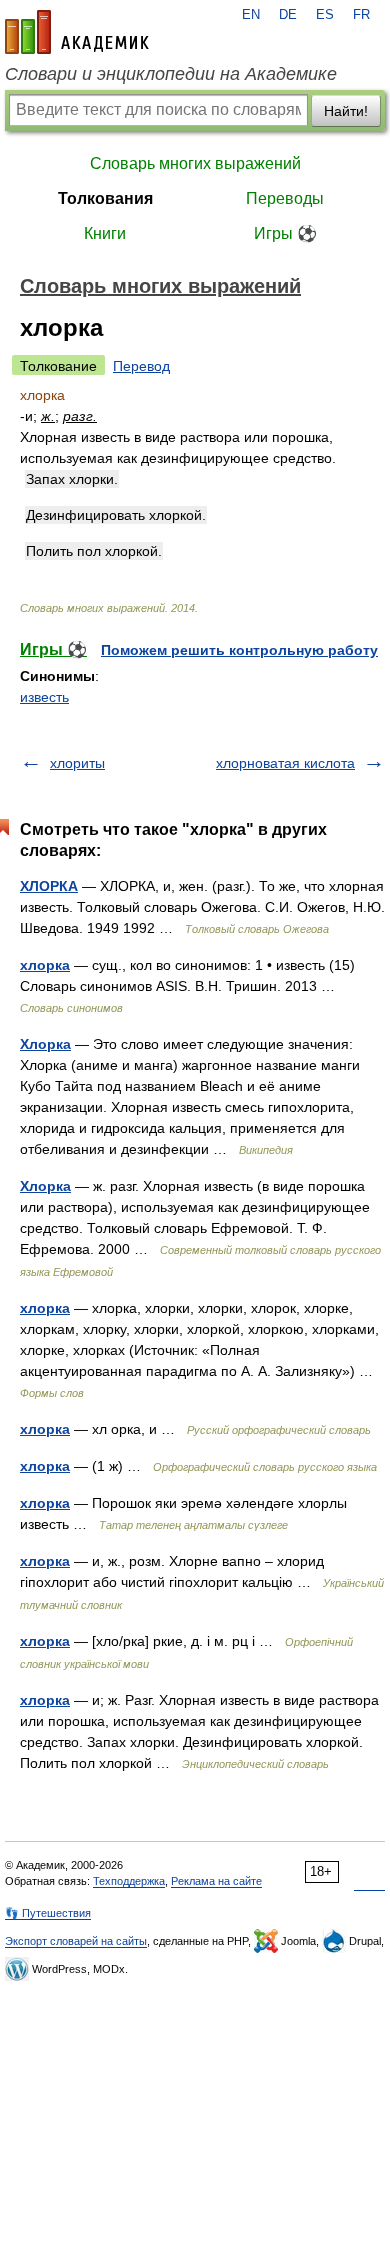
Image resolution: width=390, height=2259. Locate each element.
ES (325, 15)
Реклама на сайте (216, 1881)
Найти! (346, 111)
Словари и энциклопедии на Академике (171, 74)
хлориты (77, 763)
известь (44, 697)
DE (288, 15)
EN (251, 15)
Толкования (105, 198)
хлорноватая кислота (285, 763)
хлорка (45, 965)
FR (361, 15)
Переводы (285, 198)
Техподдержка (129, 1881)
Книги (105, 233)
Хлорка (45, 1044)
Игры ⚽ (285, 233)
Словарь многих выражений (195, 163)
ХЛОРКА (49, 886)
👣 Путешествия (48, 1913)
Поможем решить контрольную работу (239, 650)
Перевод (141, 366)
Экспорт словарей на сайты (76, 1941)
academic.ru (77, 32)
